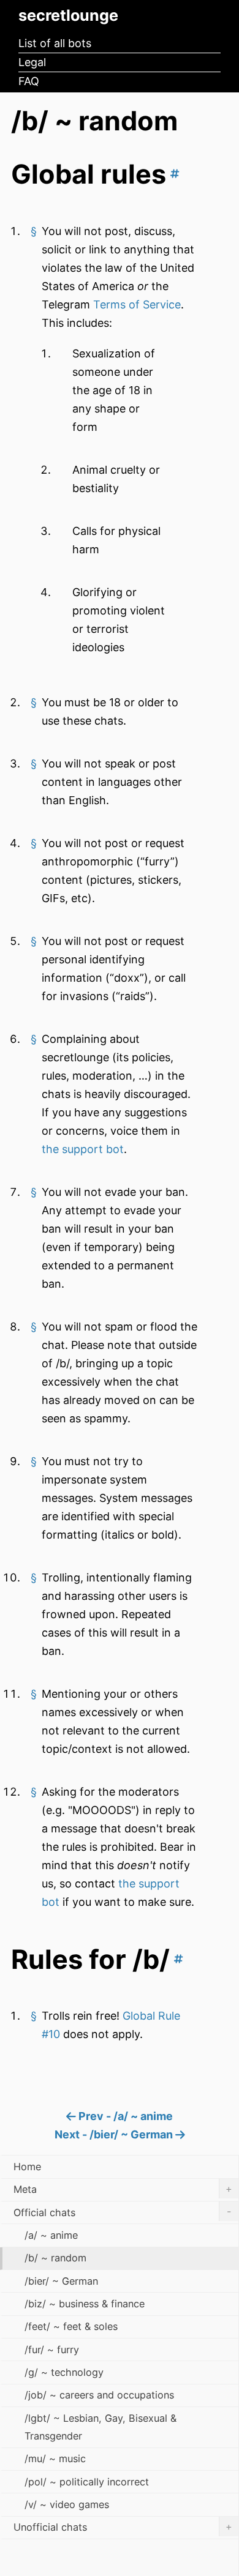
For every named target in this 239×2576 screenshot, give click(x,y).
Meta (123, 2189)
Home (27, 2167)
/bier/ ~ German (61, 2281)
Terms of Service (137, 304)
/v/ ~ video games (67, 2504)
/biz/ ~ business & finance (85, 2304)
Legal (32, 62)
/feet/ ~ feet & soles (71, 2326)
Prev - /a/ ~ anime (124, 2116)
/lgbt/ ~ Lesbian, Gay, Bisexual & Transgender (101, 2427)
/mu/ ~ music (55, 2458)
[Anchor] (34, 231)
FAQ (29, 81)
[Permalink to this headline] (173, 174)
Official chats (122, 2212)
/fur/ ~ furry (52, 2350)
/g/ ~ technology (64, 2372)
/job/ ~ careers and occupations (99, 2395)
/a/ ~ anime (51, 2235)
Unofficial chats (123, 2527)
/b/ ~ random (55, 2258)
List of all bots (55, 43)
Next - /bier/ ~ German (115, 2134)
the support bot (83, 1149)
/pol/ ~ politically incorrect (87, 2482)
